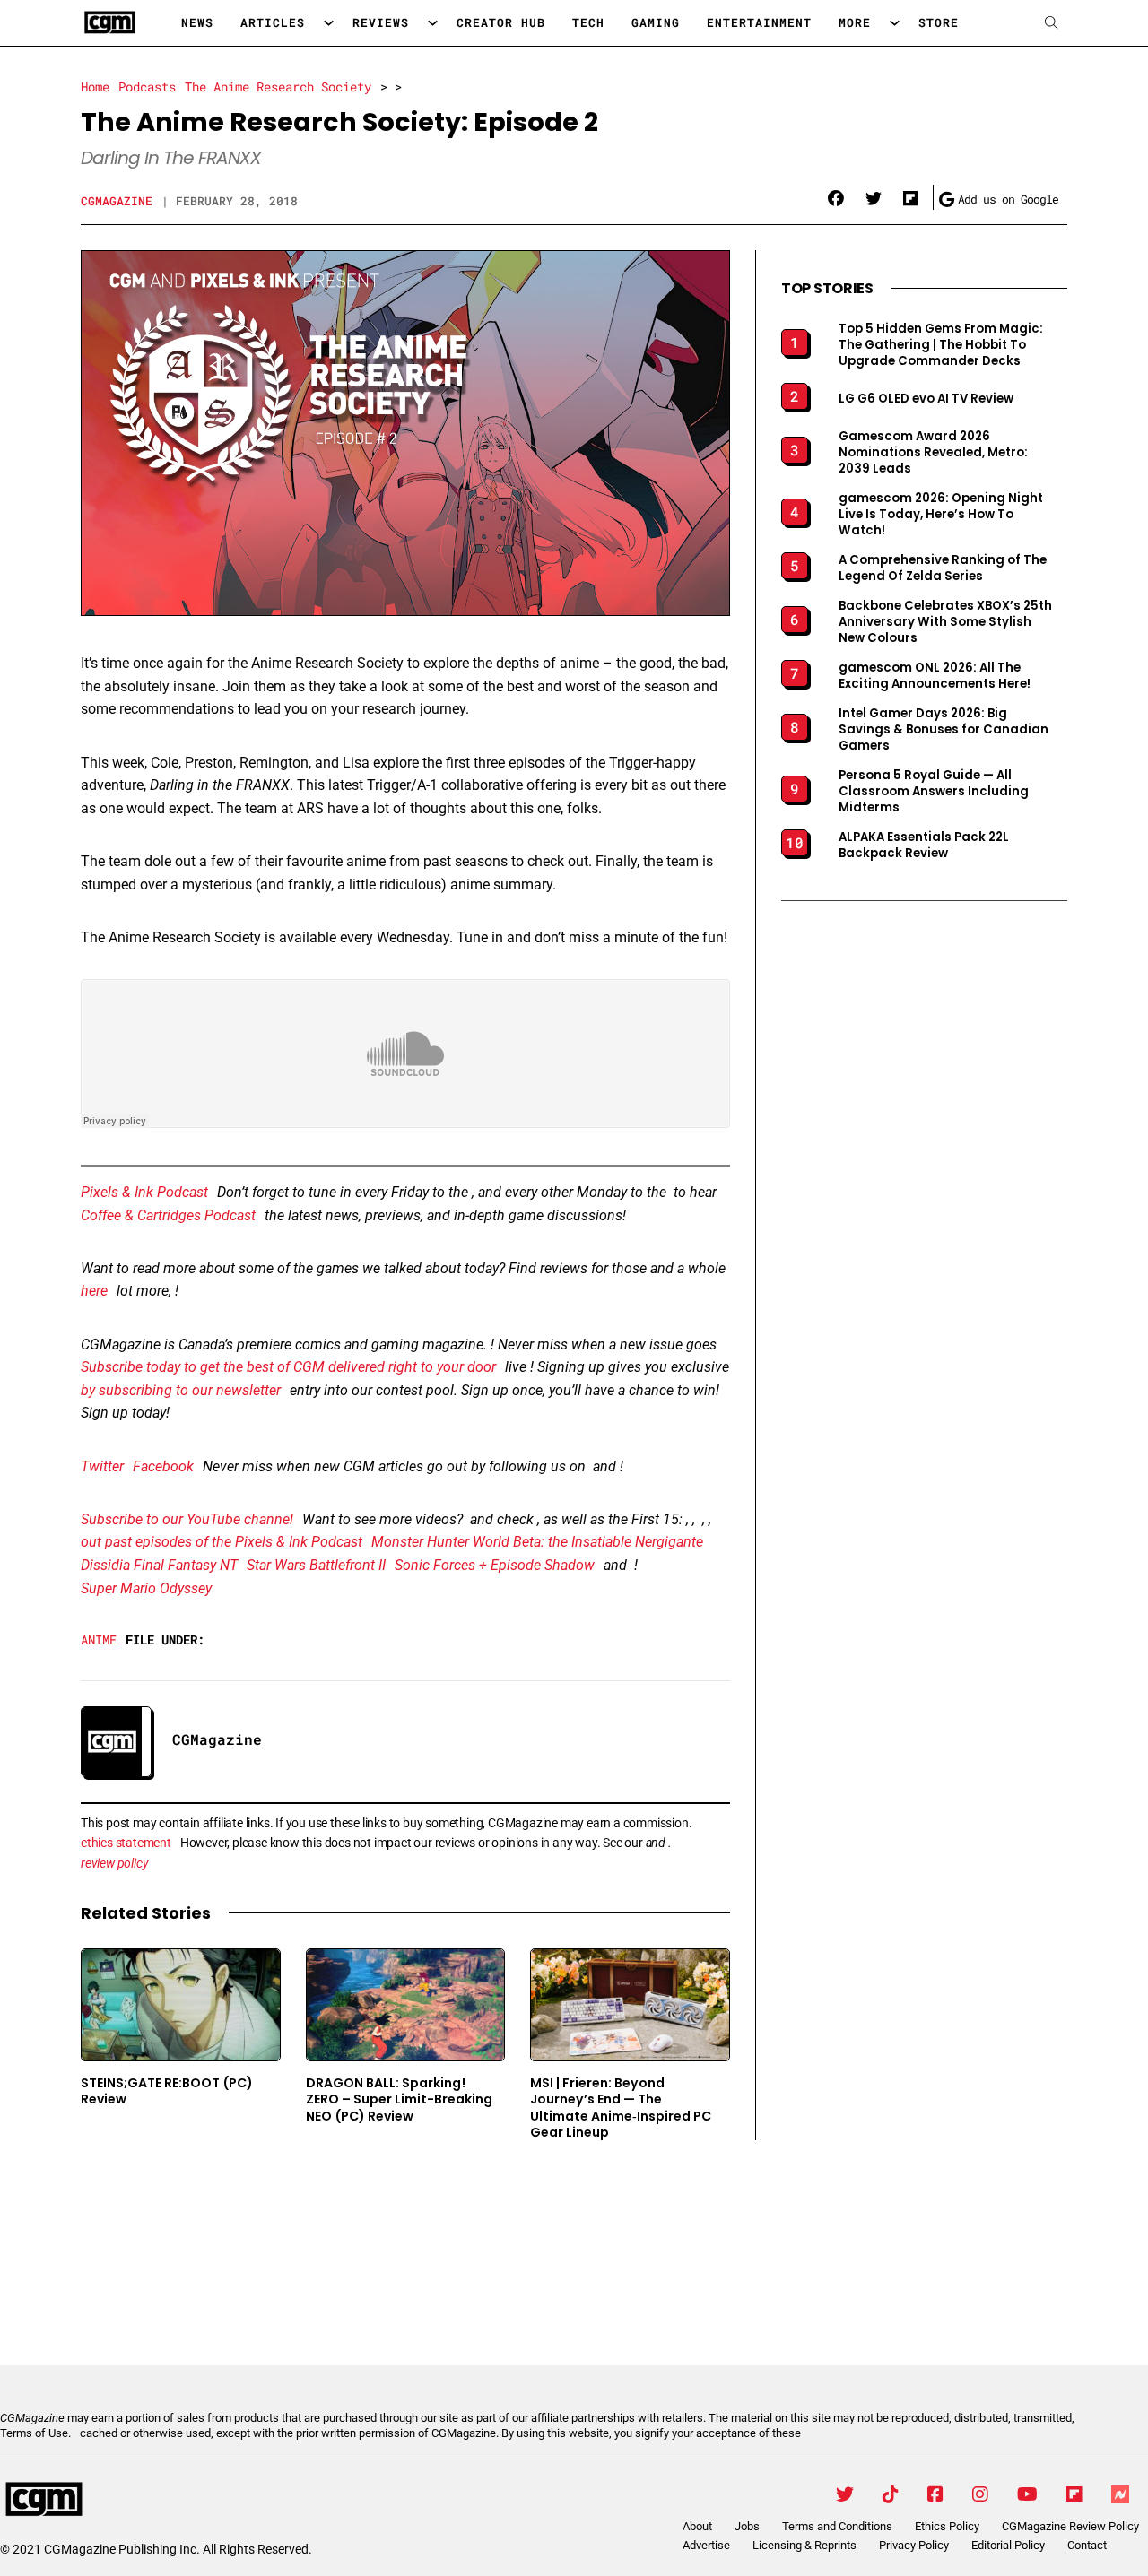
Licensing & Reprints (804, 2545)
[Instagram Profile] (980, 2494)
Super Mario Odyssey (146, 1588)
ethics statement (126, 1843)
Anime (99, 1639)
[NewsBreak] (1120, 2494)
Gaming (656, 22)
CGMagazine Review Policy (1070, 2526)
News (197, 22)
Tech (588, 22)
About (697, 2526)
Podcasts (147, 87)
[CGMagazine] (152, 2500)
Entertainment (759, 22)
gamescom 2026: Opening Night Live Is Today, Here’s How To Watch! (941, 515)
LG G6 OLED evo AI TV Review (926, 399)
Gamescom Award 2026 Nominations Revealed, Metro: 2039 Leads (933, 453)
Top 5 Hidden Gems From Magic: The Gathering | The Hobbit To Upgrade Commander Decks (941, 345)
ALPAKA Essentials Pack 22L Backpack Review (924, 846)
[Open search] (1052, 23)
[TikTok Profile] (891, 2494)
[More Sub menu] (895, 23)
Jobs (747, 2526)
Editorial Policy (1008, 2545)
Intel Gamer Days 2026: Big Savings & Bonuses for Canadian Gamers (944, 730)
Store (939, 22)
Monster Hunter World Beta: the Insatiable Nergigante (537, 1542)
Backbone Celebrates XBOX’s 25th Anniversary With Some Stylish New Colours (945, 622)
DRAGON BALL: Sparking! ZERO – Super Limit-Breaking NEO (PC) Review (399, 2099)
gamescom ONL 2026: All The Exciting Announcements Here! (935, 676)
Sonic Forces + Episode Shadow (495, 1565)
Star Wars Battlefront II (316, 1565)
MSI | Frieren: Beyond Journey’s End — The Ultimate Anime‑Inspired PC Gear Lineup (621, 2108)
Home (95, 87)
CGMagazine (117, 201)
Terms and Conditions (837, 2526)
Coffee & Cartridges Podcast (168, 1215)
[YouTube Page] (1027, 2494)
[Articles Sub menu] (329, 23)
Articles (273, 22)
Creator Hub (501, 22)
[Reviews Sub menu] (433, 23)
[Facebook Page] (935, 2494)
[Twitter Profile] (845, 2494)
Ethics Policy (947, 2526)
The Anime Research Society (278, 87)
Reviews (381, 22)
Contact (1087, 2545)
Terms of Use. (35, 2433)
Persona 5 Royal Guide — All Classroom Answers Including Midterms (934, 792)
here (94, 1291)
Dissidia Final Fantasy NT (159, 1565)
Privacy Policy (914, 2545)
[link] (836, 199)
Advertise (706, 2545)
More (855, 22)
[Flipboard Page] (1074, 2494)
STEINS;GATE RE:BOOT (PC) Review (167, 2091)
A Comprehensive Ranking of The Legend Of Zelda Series (943, 568)
